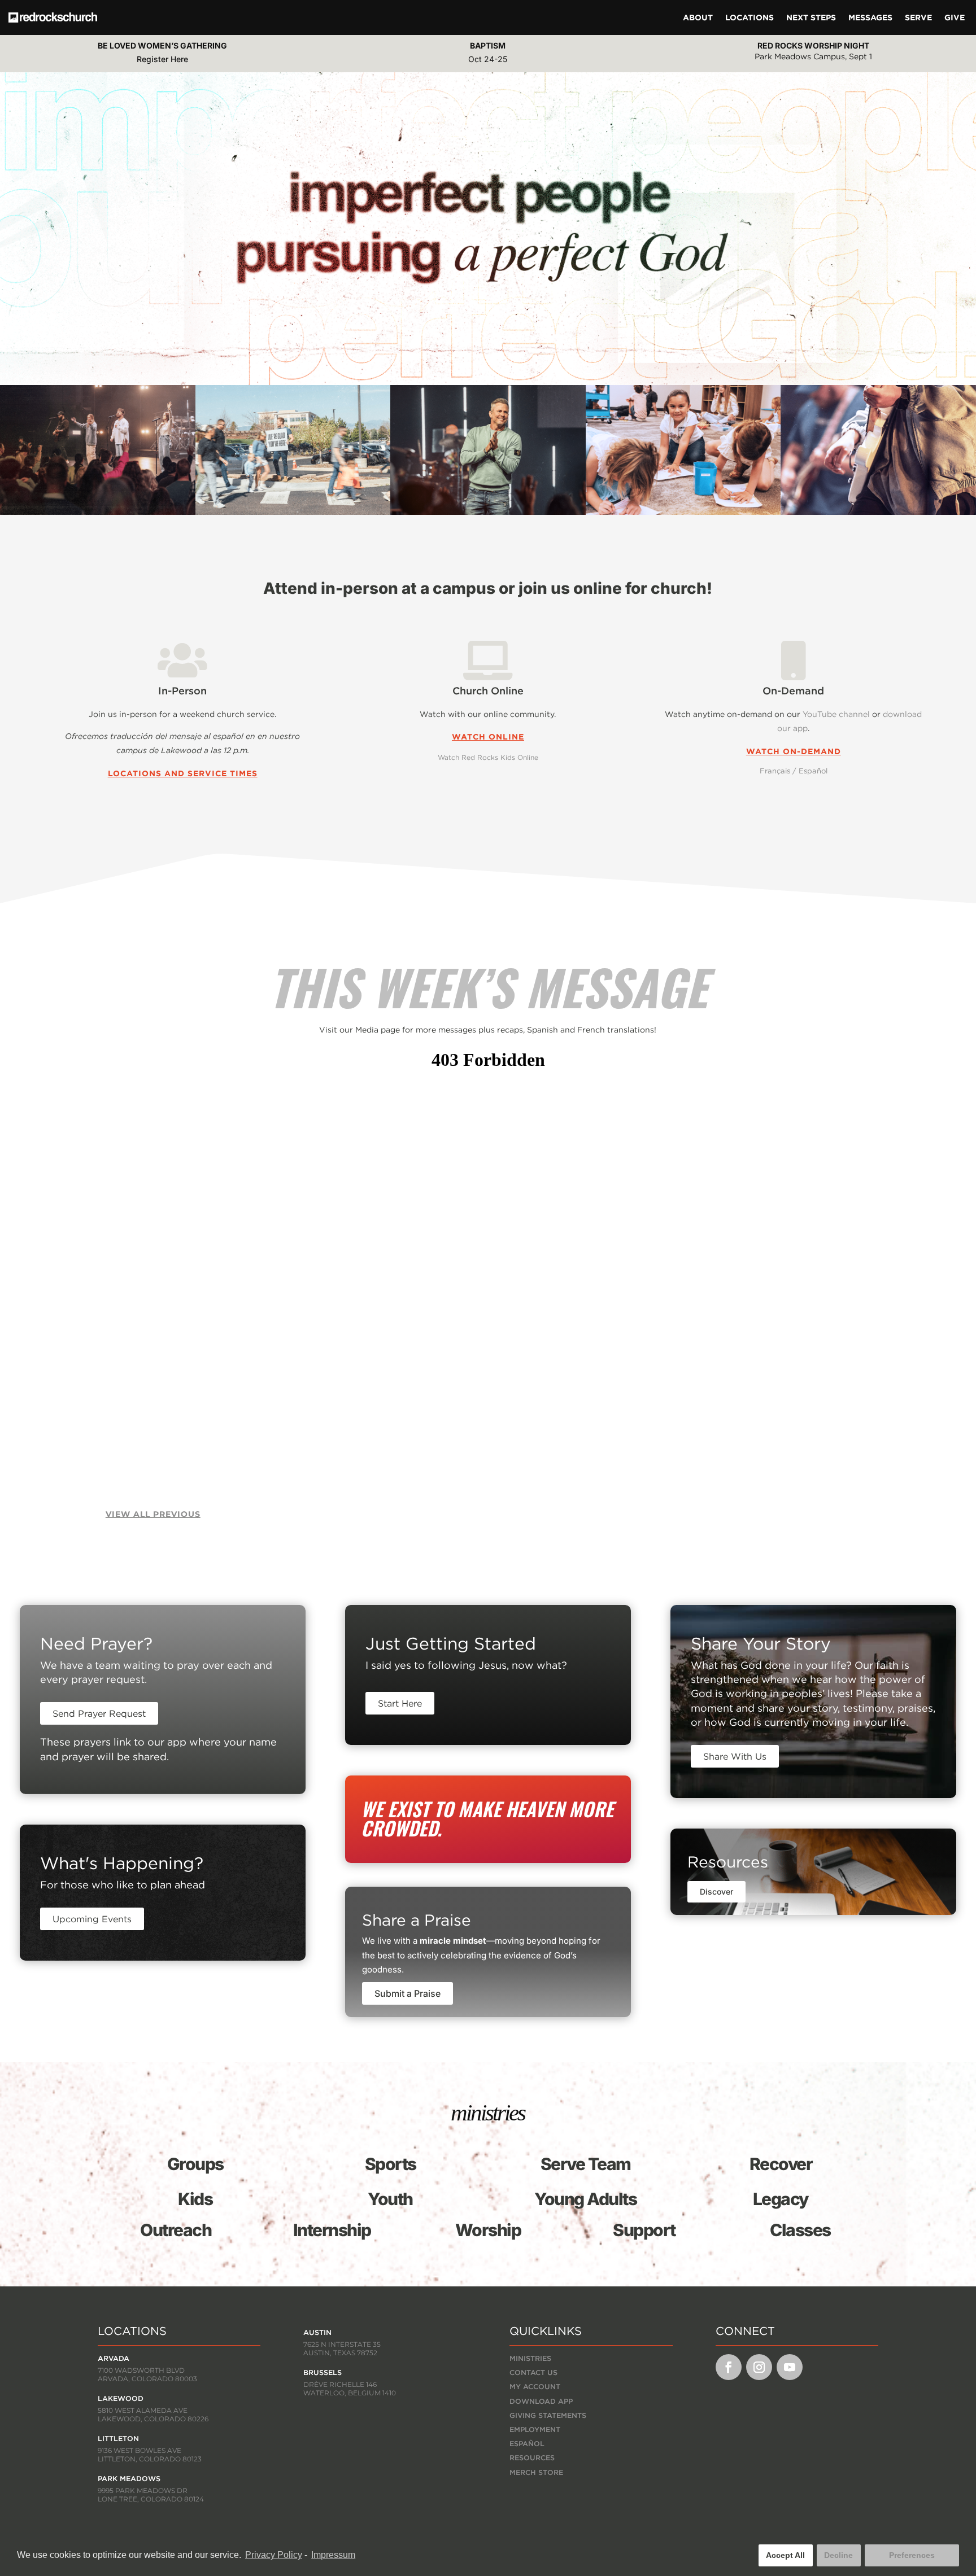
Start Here (400, 1703)
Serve (918, 18)
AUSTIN (317, 2332)
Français (775, 771)
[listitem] (488, 1665)
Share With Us (735, 1756)
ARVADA (114, 2358)
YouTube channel (836, 714)
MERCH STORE (536, 2472)
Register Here (162, 59)
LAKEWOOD (121, 2398)
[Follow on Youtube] (790, 2367)
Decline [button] (838, 2555)
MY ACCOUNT (535, 2387)
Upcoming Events (92, 1919)
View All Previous (153, 1514)
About (698, 18)
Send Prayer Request (99, 1713)
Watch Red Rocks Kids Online (488, 757)
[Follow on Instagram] (759, 2367)
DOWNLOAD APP (541, 2401)
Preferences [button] (912, 2555)
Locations (750, 18)
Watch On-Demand (794, 751)
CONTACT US (533, 2372)
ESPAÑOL (527, 2444)
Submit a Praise (408, 1993)
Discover (716, 1891)
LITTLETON (118, 2439)
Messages (870, 18)
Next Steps (811, 18)
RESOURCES (532, 2458)
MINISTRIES (530, 2358)
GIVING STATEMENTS (548, 2415)
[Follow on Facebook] (729, 2367)
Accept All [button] (785, 2555)
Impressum (333, 2555)
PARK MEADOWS (129, 2479)
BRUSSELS (323, 2372)
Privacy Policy (274, 2555)
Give (955, 18)
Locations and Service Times (183, 773)
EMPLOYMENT (535, 2430)
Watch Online (488, 737)
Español (813, 771)
